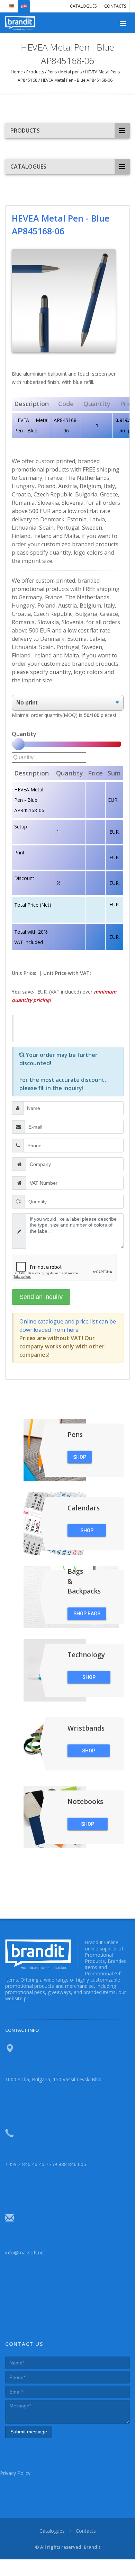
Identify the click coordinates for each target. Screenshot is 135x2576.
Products (35, 72)
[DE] (11, 3)
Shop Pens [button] (80, 1458)
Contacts (115, 6)
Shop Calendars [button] (87, 1532)
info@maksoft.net (25, 2252)
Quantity (24, 734)
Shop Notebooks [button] (88, 1825)
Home (17, 72)
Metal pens (71, 72)
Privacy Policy (15, 2473)
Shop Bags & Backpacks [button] (87, 1615)
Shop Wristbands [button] (89, 1752)
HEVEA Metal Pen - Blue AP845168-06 (76, 80)
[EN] (24, 3)
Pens (52, 72)
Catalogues (83, 6)
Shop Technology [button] (89, 1679)
